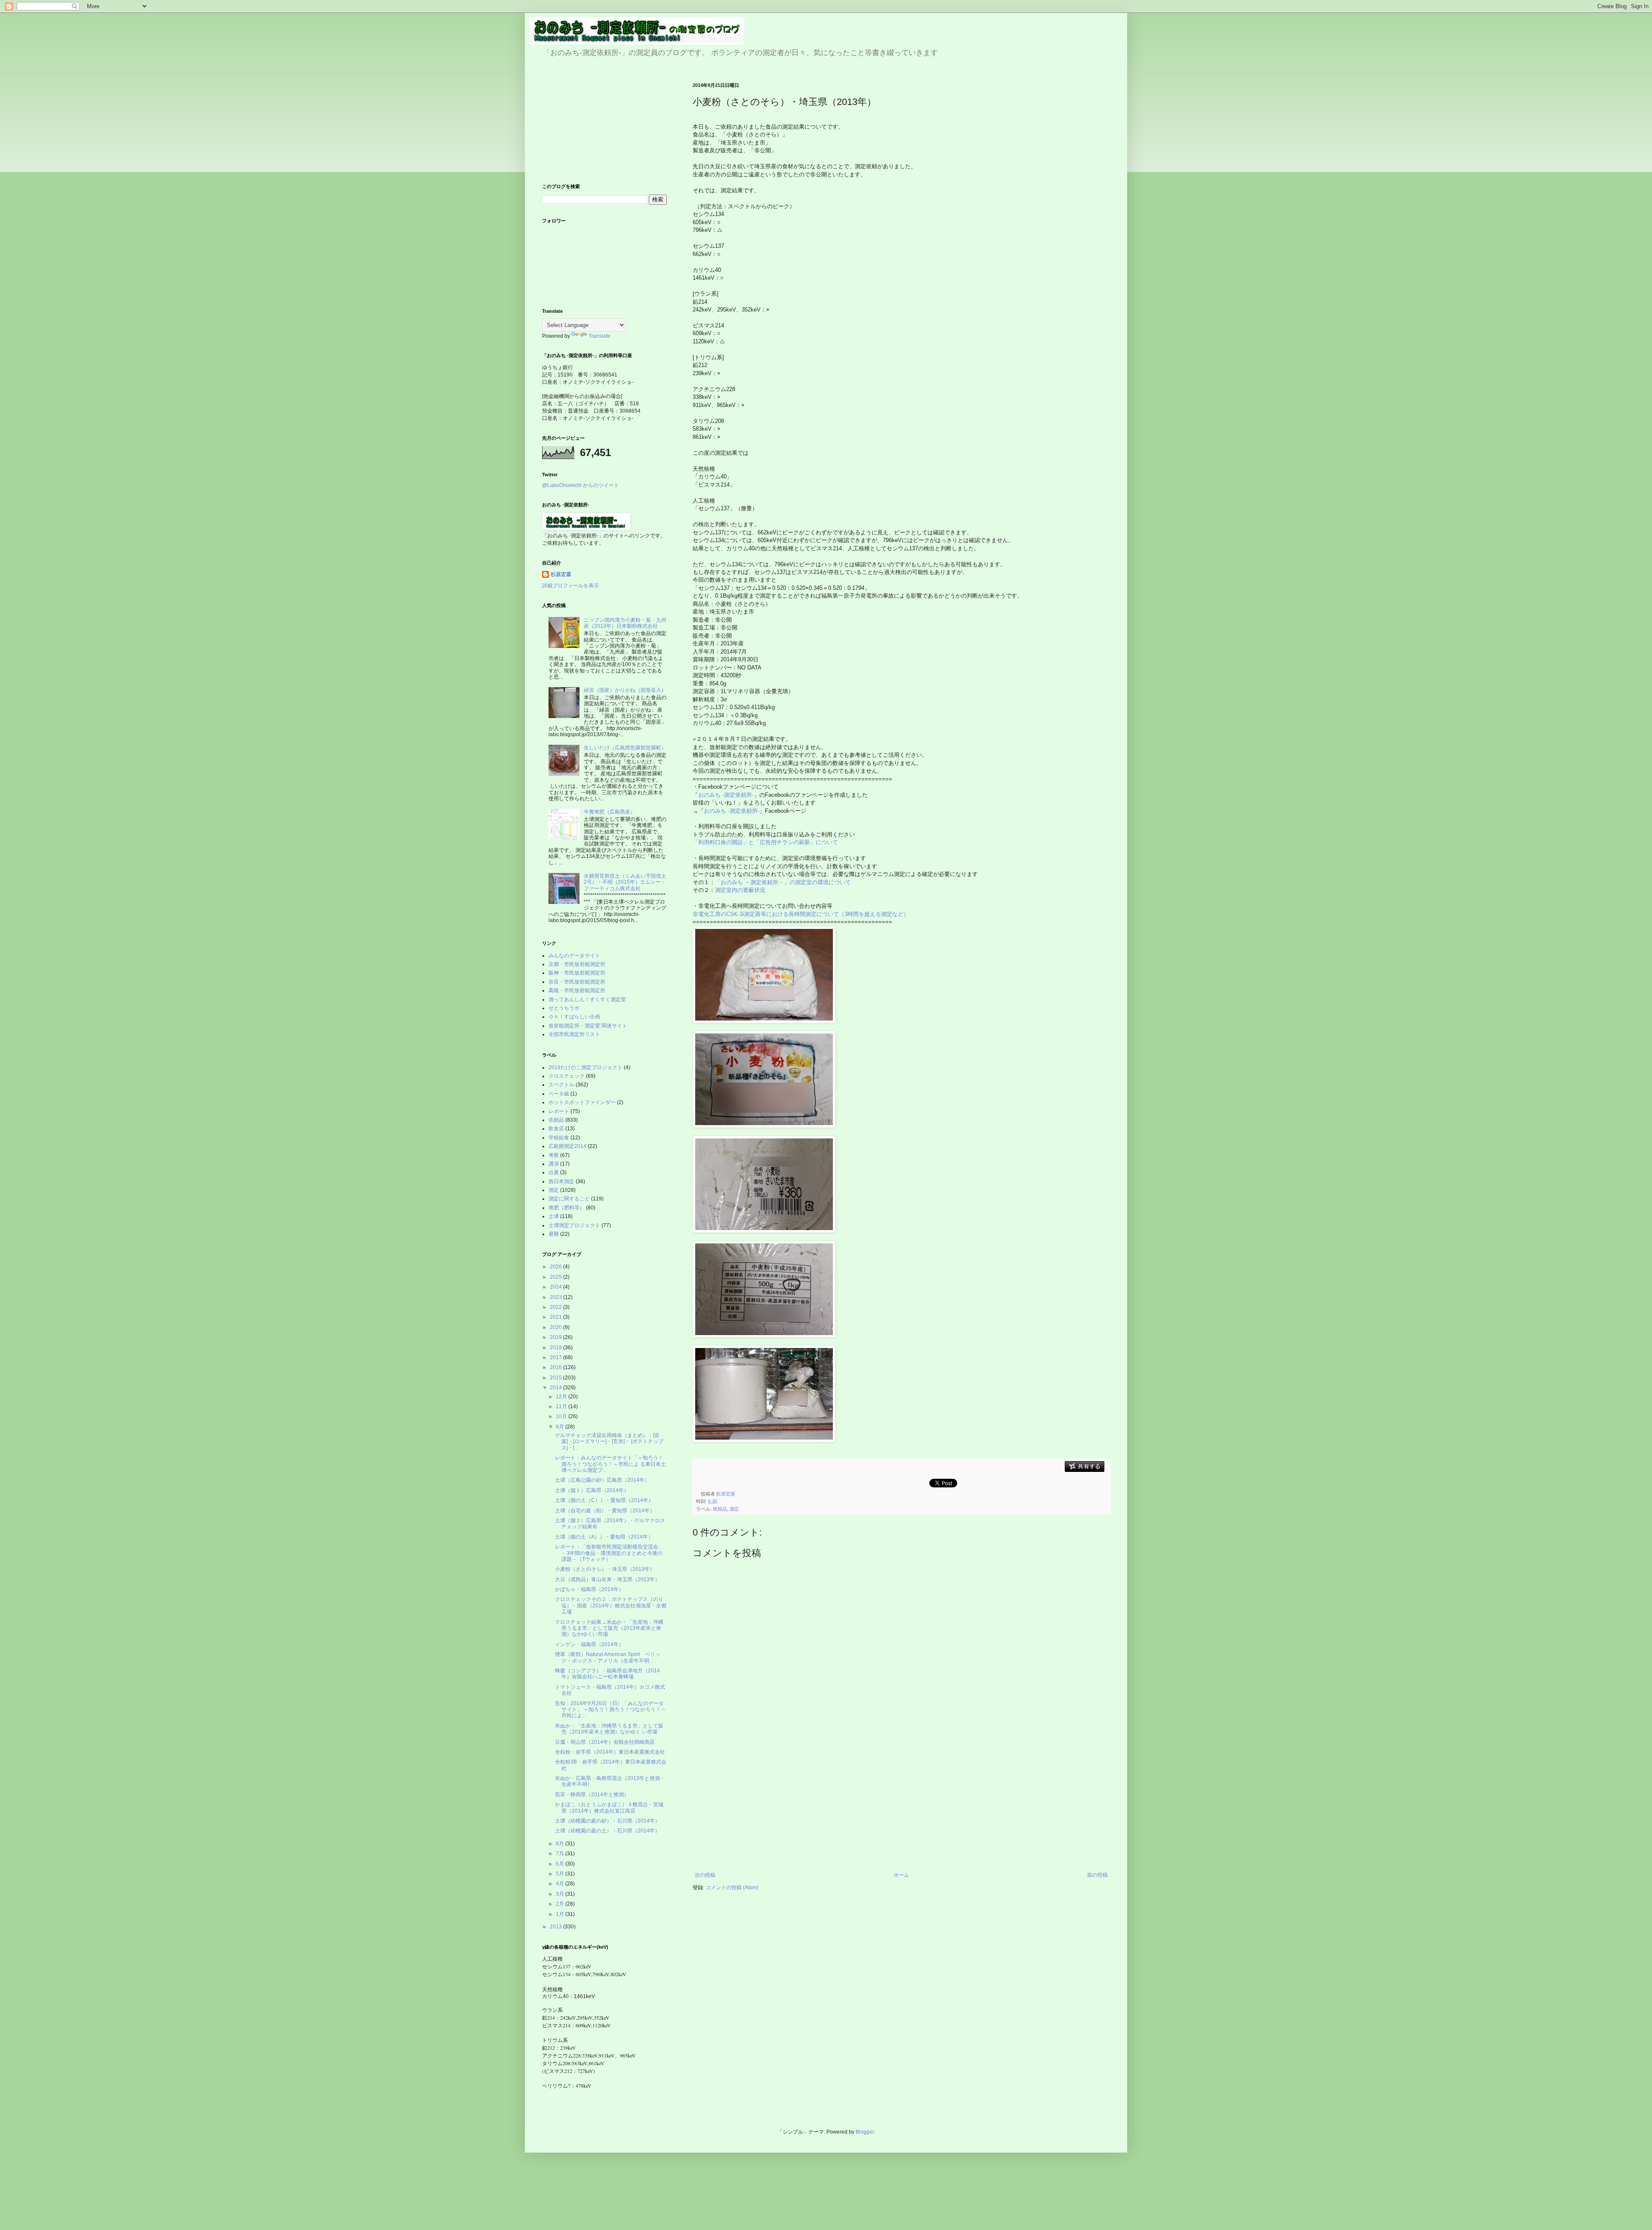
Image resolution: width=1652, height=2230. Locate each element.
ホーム (901, 1875)
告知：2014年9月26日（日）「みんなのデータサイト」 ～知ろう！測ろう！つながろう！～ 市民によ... (610, 1710)
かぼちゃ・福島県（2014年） (589, 1589)
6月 (561, 1864)
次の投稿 (705, 1875)
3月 (561, 1894)
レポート (559, 1111)
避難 (554, 1234)
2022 (556, 1307)
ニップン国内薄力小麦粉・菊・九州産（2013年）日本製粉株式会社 (625, 623)
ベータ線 (559, 1094)
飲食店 (556, 1129)
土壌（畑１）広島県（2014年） (592, 1490)
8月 (561, 1844)
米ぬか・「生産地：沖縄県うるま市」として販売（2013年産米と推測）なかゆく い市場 (609, 1729)
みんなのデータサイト (574, 956)
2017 (556, 1357)
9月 (561, 1427)
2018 (556, 1348)
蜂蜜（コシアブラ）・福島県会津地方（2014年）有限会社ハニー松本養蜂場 (607, 1674)
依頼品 (720, 1509)
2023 (556, 1297)
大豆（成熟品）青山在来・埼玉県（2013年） (607, 1579)
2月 (561, 1904)
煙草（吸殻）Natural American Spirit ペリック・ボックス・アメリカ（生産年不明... (608, 1657)
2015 (556, 1378)
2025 (556, 1277)
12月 (562, 1397)
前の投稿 (1097, 1875)
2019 (556, 1337)
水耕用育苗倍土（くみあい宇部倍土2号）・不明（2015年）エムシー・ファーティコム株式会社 (625, 882)
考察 (554, 1155)
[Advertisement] (901, 1807)
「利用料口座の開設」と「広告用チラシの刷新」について (765, 842)
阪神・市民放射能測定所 (577, 973)
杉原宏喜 (561, 574)
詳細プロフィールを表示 (570, 586)
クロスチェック (567, 1076)
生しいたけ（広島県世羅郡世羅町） (625, 748)
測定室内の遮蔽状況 (740, 890)
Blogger (865, 2132)
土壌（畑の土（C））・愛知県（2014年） (604, 1500)
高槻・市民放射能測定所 (577, 990)
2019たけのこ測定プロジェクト (586, 1067)
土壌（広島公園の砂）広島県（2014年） (602, 1480)
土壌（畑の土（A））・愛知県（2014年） (604, 1537)
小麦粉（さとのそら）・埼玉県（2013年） (605, 1569)
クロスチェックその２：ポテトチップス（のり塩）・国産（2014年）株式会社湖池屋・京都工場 (611, 1605)
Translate (599, 336)
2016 (556, 1367)
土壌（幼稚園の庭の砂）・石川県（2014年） (607, 1821)
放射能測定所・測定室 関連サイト (588, 1026)
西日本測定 (561, 1181)
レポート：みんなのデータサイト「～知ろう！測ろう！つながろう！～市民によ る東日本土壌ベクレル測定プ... (610, 1464)
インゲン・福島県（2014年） (589, 1644)
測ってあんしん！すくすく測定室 (587, 999)
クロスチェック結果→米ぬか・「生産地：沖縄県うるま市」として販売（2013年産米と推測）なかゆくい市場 (609, 1628)
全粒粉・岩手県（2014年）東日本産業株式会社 (610, 1752)
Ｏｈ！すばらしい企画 (574, 1017)
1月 (561, 1914)
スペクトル (561, 1085)
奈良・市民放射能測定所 (577, 982)
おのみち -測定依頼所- (726, 795)
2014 (556, 1388)
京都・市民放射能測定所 (577, 964)
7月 (561, 1854)
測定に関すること (569, 1199)
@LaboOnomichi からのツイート (581, 485)
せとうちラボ (564, 1008)
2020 (556, 1327)
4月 (561, 1884)
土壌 (554, 1216)
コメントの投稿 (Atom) (732, 1888)
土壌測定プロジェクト (574, 1225)
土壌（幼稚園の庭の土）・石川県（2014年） (607, 1831)
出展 (554, 1172)
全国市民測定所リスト (574, 1034)
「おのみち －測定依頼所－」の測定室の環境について (783, 882)
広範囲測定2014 (567, 1146)
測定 (734, 1509)
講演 (554, 1164)
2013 (556, 1927)
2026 (556, 1267)
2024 (556, 1287)
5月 (561, 1874)
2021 (556, 1317)
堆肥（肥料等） (567, 1208)
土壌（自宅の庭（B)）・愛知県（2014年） (605, 1511)
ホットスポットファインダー (582, 1102)
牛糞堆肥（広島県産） (610, 812)
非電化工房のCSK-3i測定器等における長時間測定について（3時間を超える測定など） (802, 914)
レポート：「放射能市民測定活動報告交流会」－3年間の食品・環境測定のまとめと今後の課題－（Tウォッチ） (609, 1553)
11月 (562, 1406)
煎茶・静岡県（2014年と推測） (592, 1795)
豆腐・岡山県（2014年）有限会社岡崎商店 (605, 1742)
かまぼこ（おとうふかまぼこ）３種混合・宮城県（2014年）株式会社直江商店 (609, 1807)
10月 (562, 1416)
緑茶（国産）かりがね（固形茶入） (625, 690)
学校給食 (559, 1138)
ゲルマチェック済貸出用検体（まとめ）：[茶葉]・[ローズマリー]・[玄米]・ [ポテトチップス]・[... (609, 1442)
